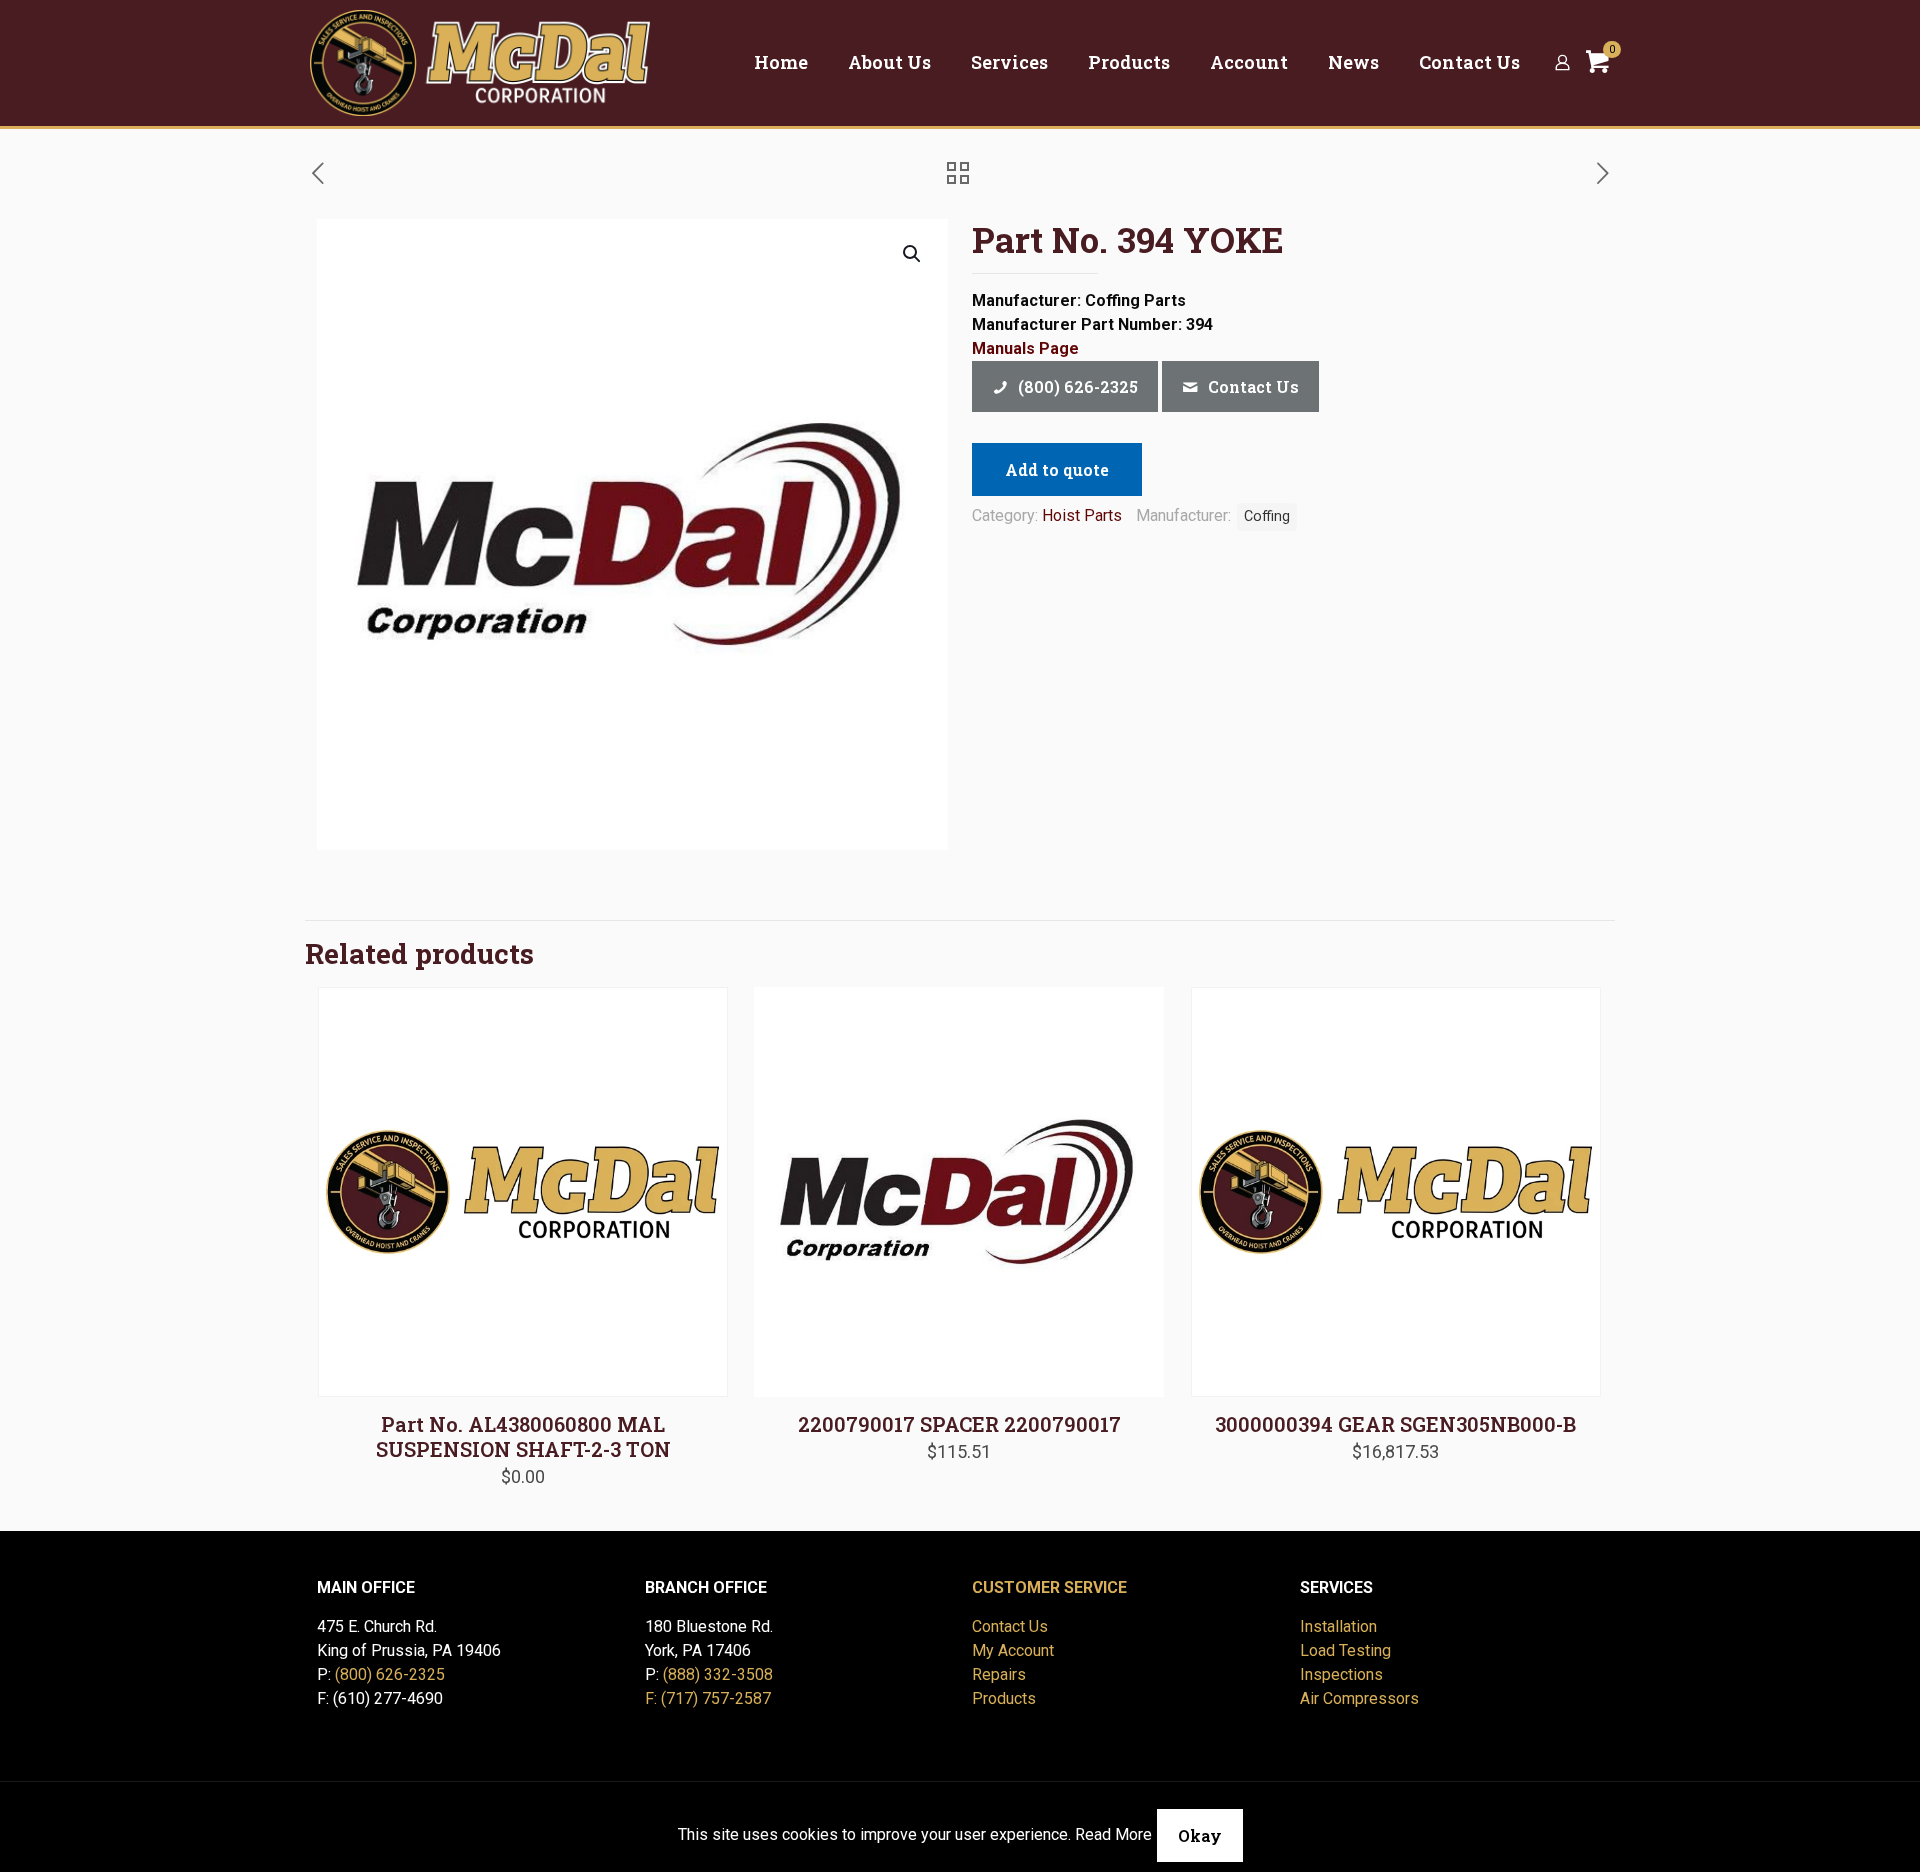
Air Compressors (1359, 1698)
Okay (1200, 1835)
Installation (1338, 1626)
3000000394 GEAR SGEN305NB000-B (1395, 1424)
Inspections (1341, 1674)
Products (1004, 1698)
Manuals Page (1025, 348)
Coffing (1267, 516)
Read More (1113, 1834)
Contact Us (1010, 1626)
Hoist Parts (1082, 515)
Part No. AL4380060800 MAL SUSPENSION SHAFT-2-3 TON (523, 1436)
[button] (913, 254)
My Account (1013, 1650)
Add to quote (1057, 469)
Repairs (999, 1674)
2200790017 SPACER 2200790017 (959, 1424)
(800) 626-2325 (390, 1674)
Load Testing (1345, 1650)
